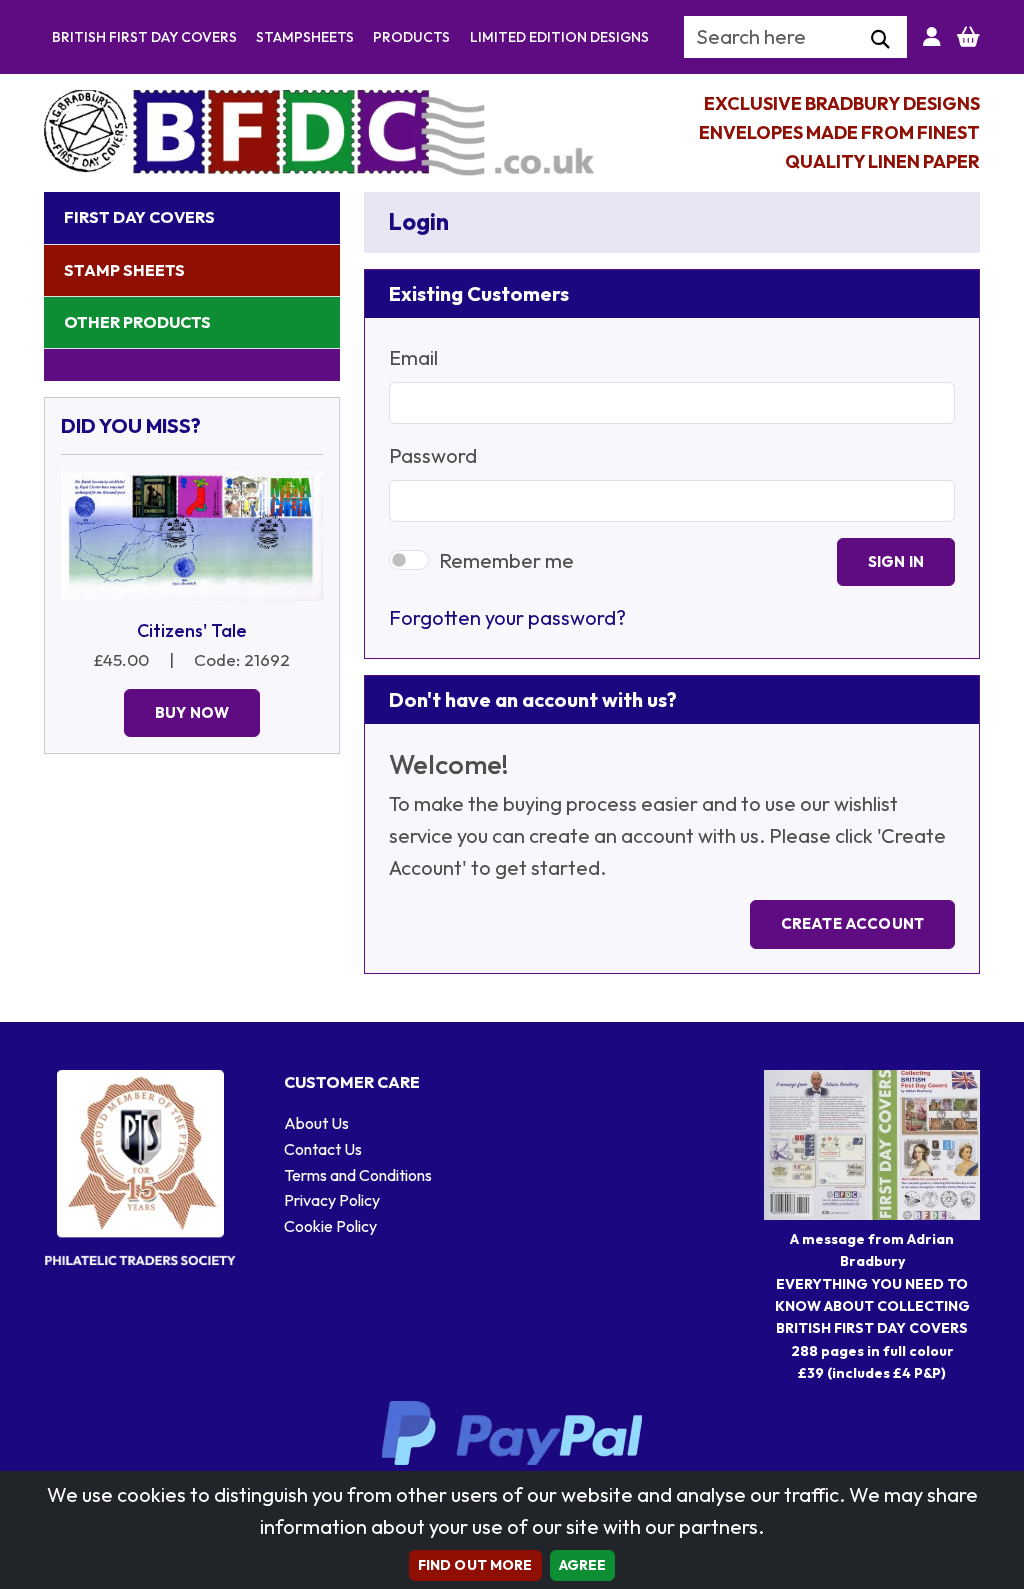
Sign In (896, 561)
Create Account (852, 923)
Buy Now (192, 712)
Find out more (475, 1565)
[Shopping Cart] (968, 37)
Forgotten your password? (507, 617)
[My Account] (932, 37)
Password (433, 455)
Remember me (506, 560)
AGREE (583, 1565)
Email (413, 357)
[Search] (880, 40)
